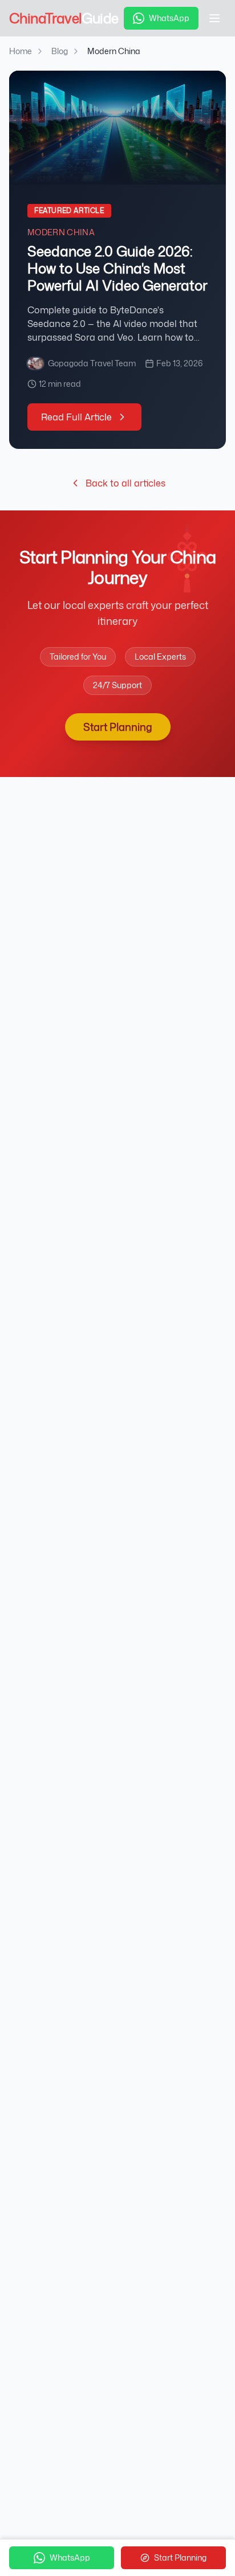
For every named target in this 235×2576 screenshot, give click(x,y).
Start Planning (118, 727)
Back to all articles (125, 483)
